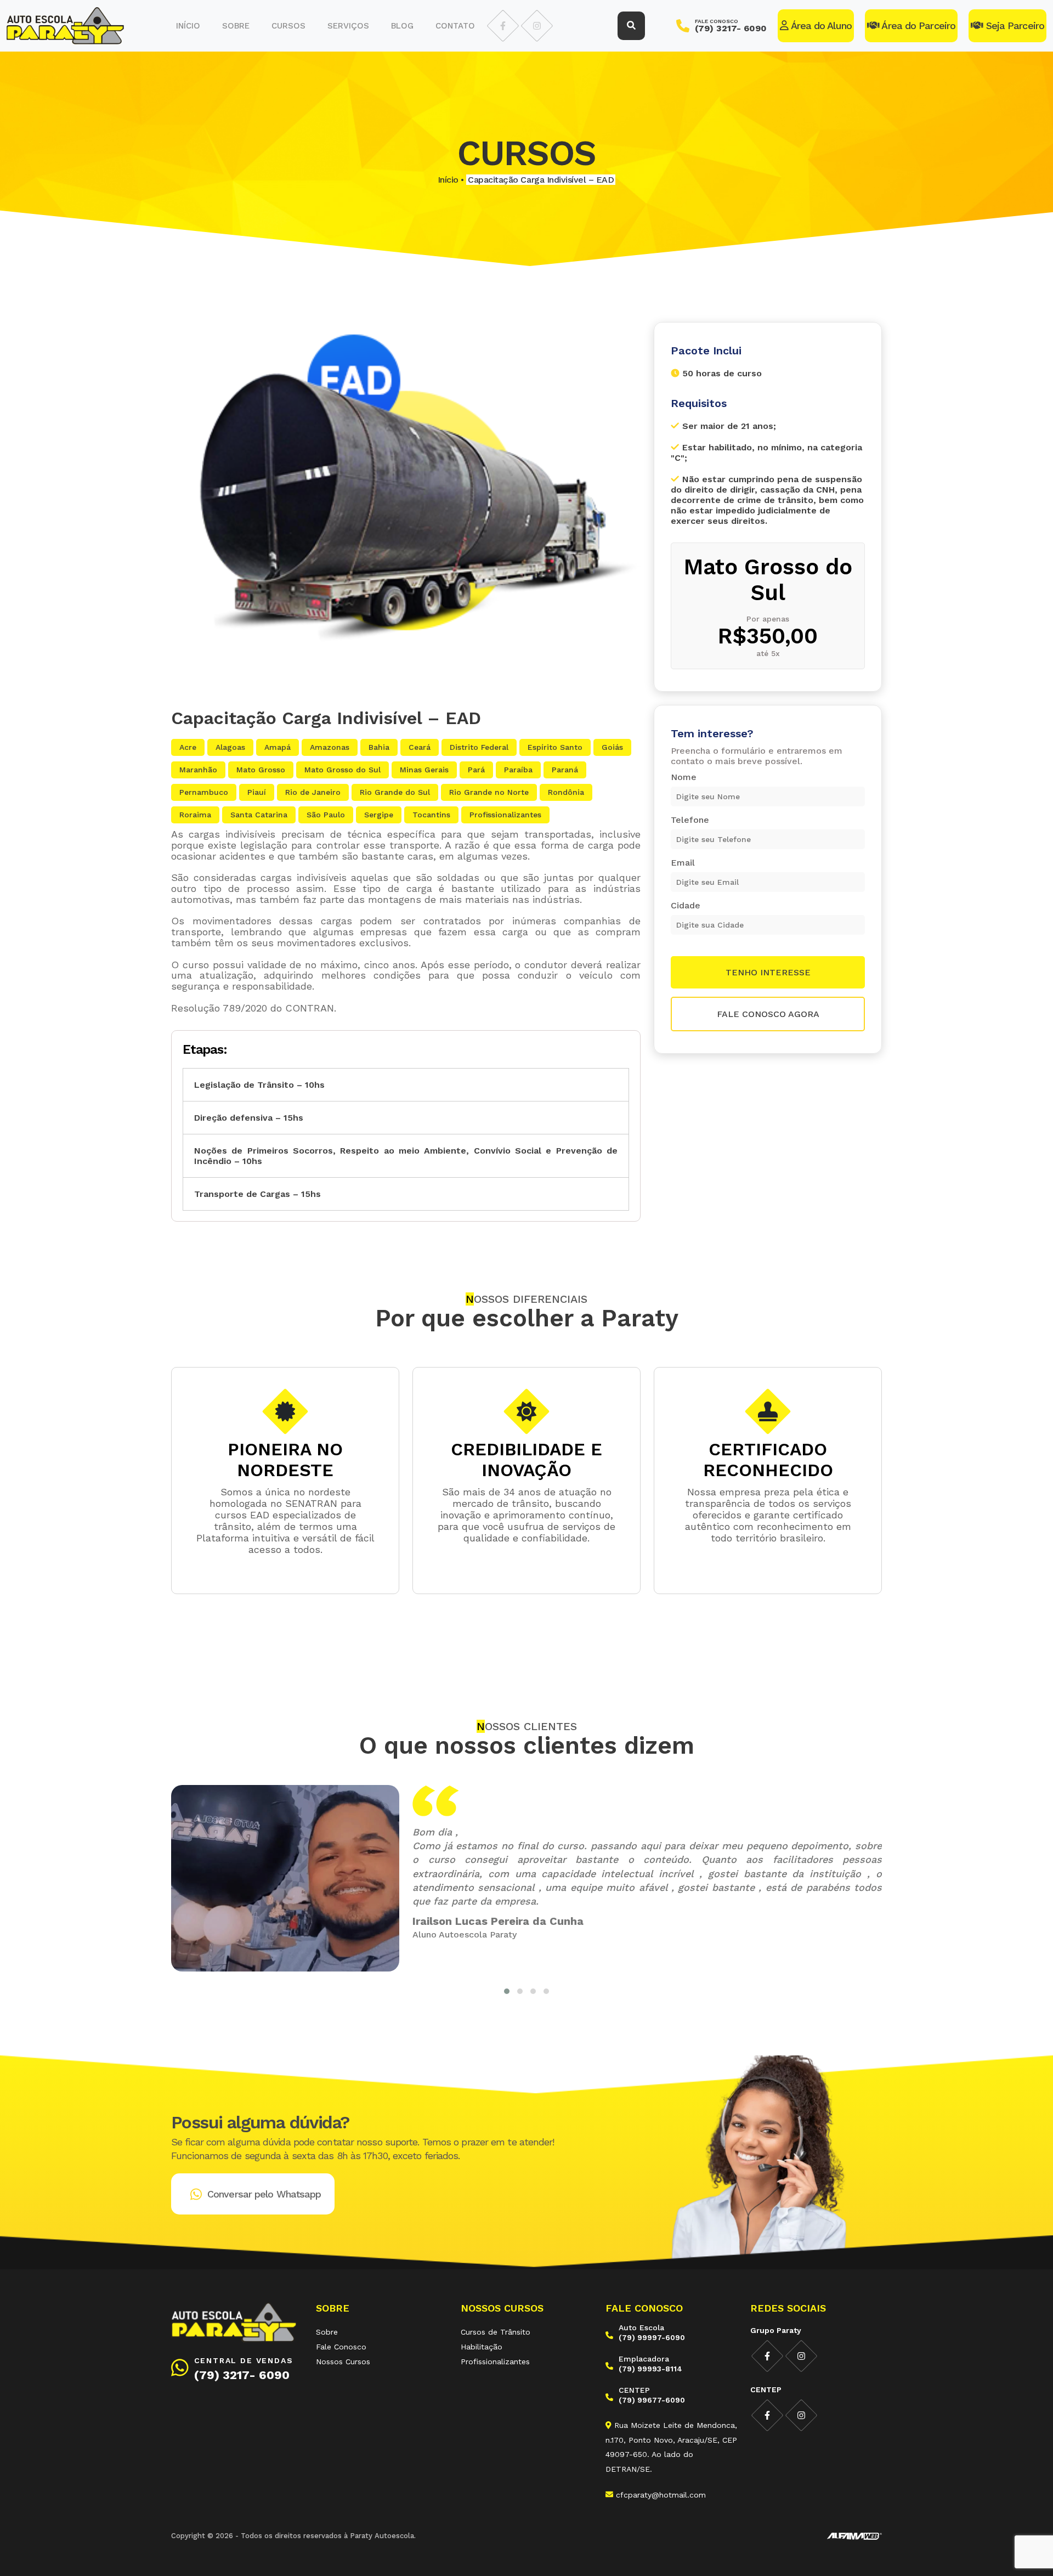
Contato (455, 26)
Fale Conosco (341, 2347)
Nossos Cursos (343, 2362)
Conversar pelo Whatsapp (264, 2194)
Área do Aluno (820, 26)
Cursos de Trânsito (496, 2332)
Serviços (348, 26)
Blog (402, 26)
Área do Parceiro (917, 26)
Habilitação (482, 2347)
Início (188, 26)
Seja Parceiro (1014, 26)
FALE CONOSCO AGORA (768, 1014)
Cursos (288, 26)
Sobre (236, 26)
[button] (507, 1991)
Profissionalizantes (495, 2362)
